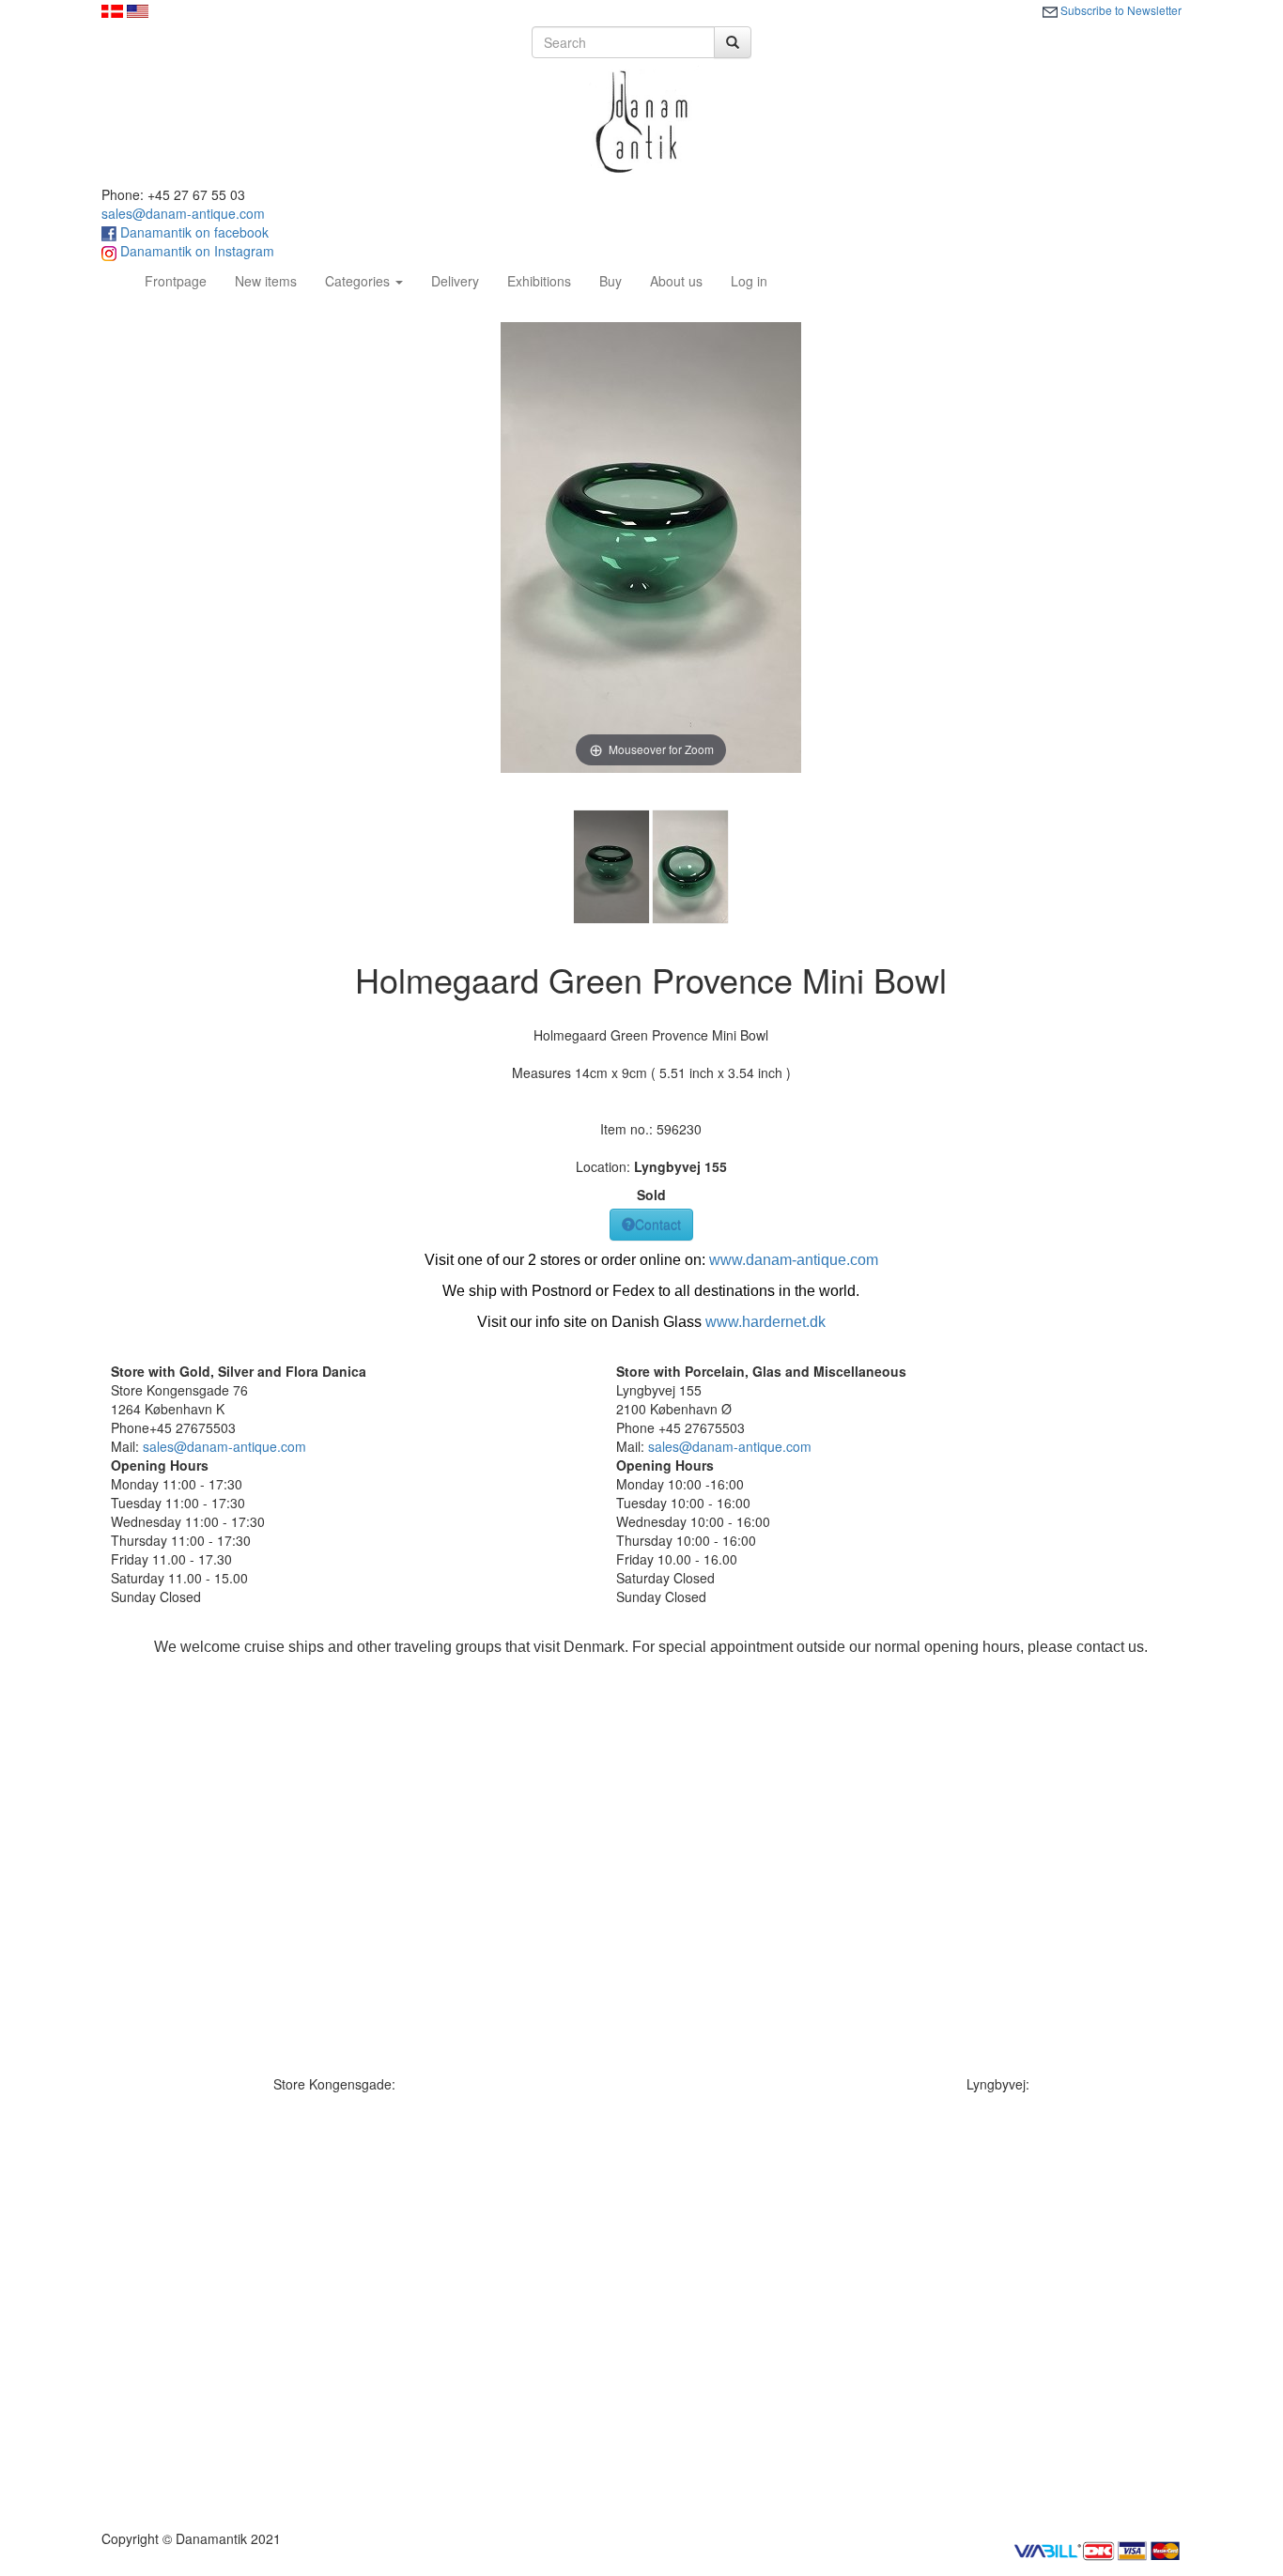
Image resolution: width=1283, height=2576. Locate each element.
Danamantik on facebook (193, 232)
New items (266, 281)
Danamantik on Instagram (195, 251)
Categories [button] (359, 281)
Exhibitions (539, 281)
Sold (651, 1195)
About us (676, 281)
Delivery (455, 281)
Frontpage (183, 280)
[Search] (733, 42)
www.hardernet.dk (765, 1322)
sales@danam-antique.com (183, 213)
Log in (749, 281)
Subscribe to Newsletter (1120, 10)
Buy (611, 281)
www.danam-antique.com (794, 1260)
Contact (658, 1225)
